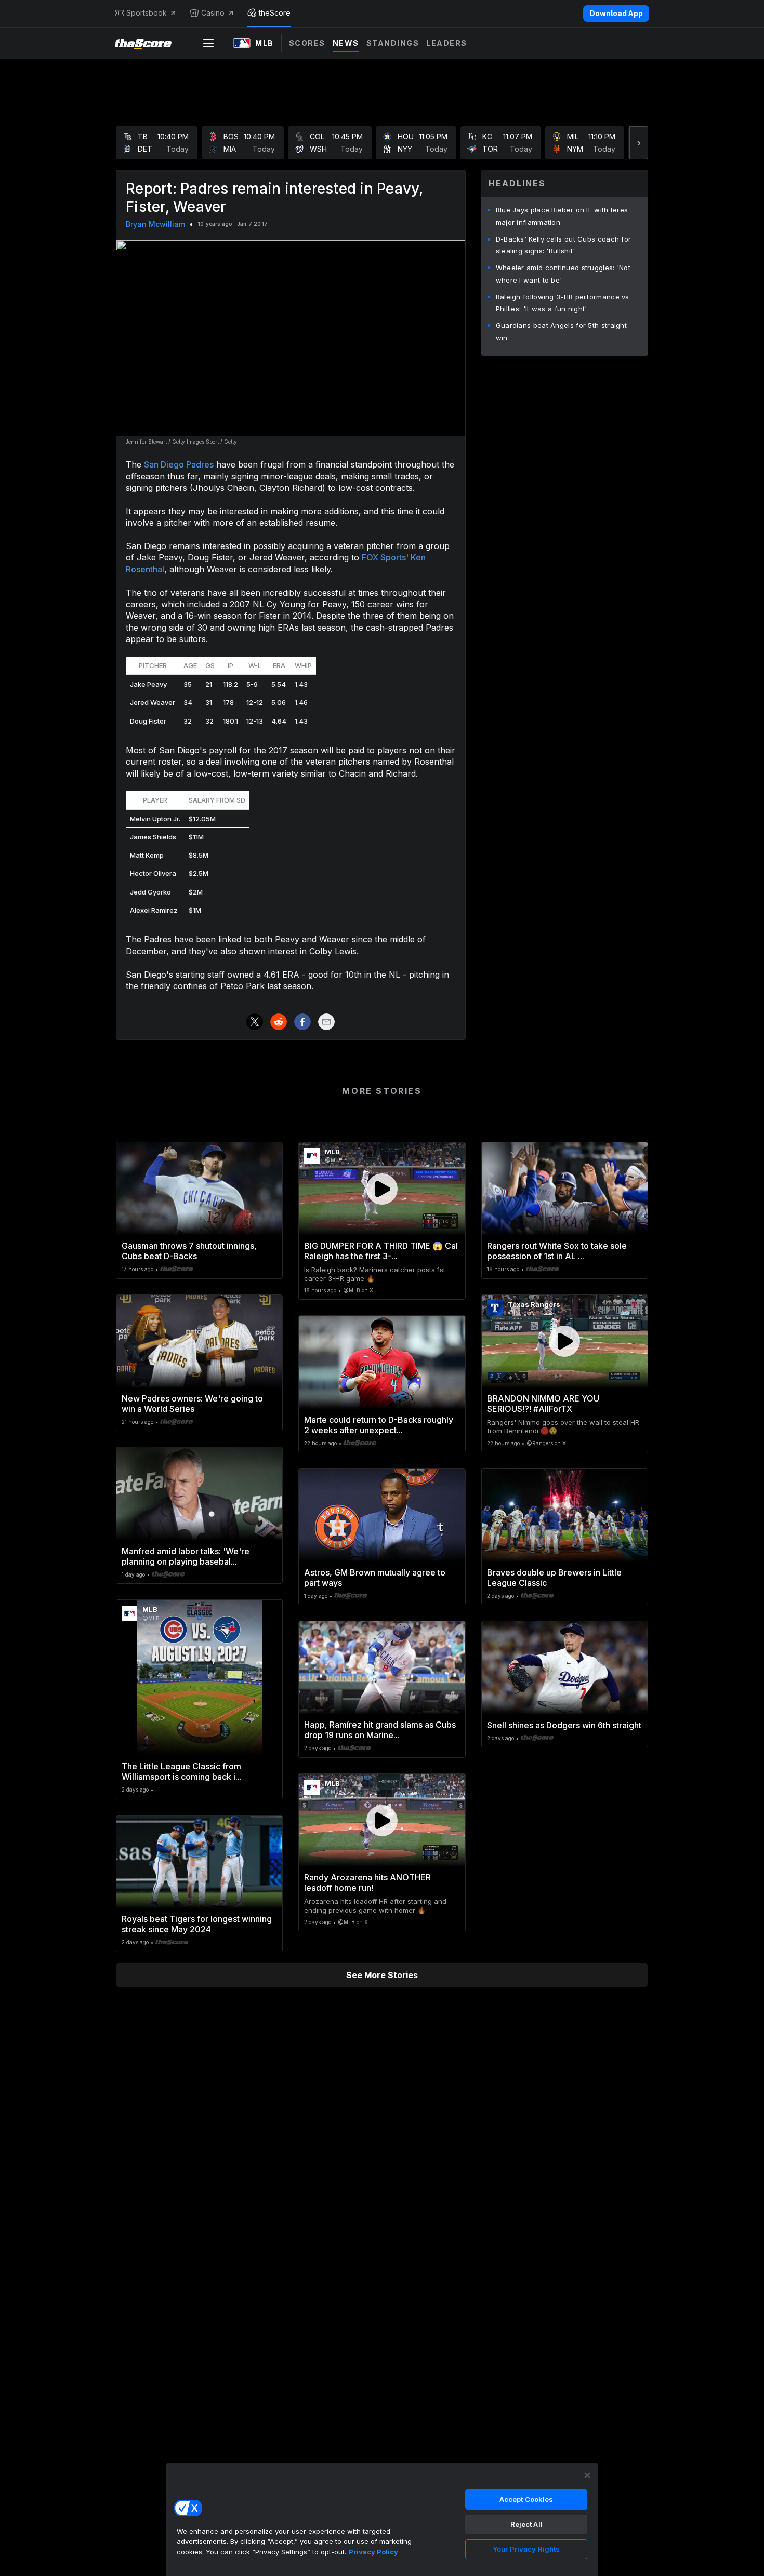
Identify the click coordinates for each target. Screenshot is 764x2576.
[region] (382, 2519)
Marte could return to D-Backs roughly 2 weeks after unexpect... (379, 1425)
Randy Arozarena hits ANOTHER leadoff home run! (367, 1883)
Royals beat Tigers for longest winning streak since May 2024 (197, 1924)
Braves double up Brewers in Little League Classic (554, 1578)
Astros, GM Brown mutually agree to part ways (375, 1578)
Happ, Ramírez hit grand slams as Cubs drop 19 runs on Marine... (380, 1730)
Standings (393, 43)
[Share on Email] (326, 1022)
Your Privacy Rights (526, 2549)
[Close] (587, 2475)
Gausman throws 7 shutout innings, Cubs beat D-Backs (189, 1251)
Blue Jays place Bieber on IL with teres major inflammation (562, 216)
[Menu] (208, 43)
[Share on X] (255, 1022)
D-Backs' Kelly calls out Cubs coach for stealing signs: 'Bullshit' (564, 245)
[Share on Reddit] (279, 1022)
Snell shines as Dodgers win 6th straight (564, 1725)
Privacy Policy (373, 2552)
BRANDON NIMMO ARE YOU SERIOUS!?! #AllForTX (543, 1404)
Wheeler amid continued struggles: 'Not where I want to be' (563, 274)
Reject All (526, 2524)
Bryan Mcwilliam (155, 224)
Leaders (447, 43)
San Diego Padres (179, 464)
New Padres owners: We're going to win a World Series (192, 1404)
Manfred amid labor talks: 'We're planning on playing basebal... (186, 1556)
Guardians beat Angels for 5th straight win (561, 331)
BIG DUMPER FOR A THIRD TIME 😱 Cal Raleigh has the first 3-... (381, 1251)
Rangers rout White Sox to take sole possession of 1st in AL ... (557, 1251)
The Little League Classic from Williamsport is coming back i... (182, 1771)
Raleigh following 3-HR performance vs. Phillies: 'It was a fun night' (563, 303)
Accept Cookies (526, 2499)
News (346, 43)
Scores (307, 43)
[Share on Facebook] (302, 1022)
